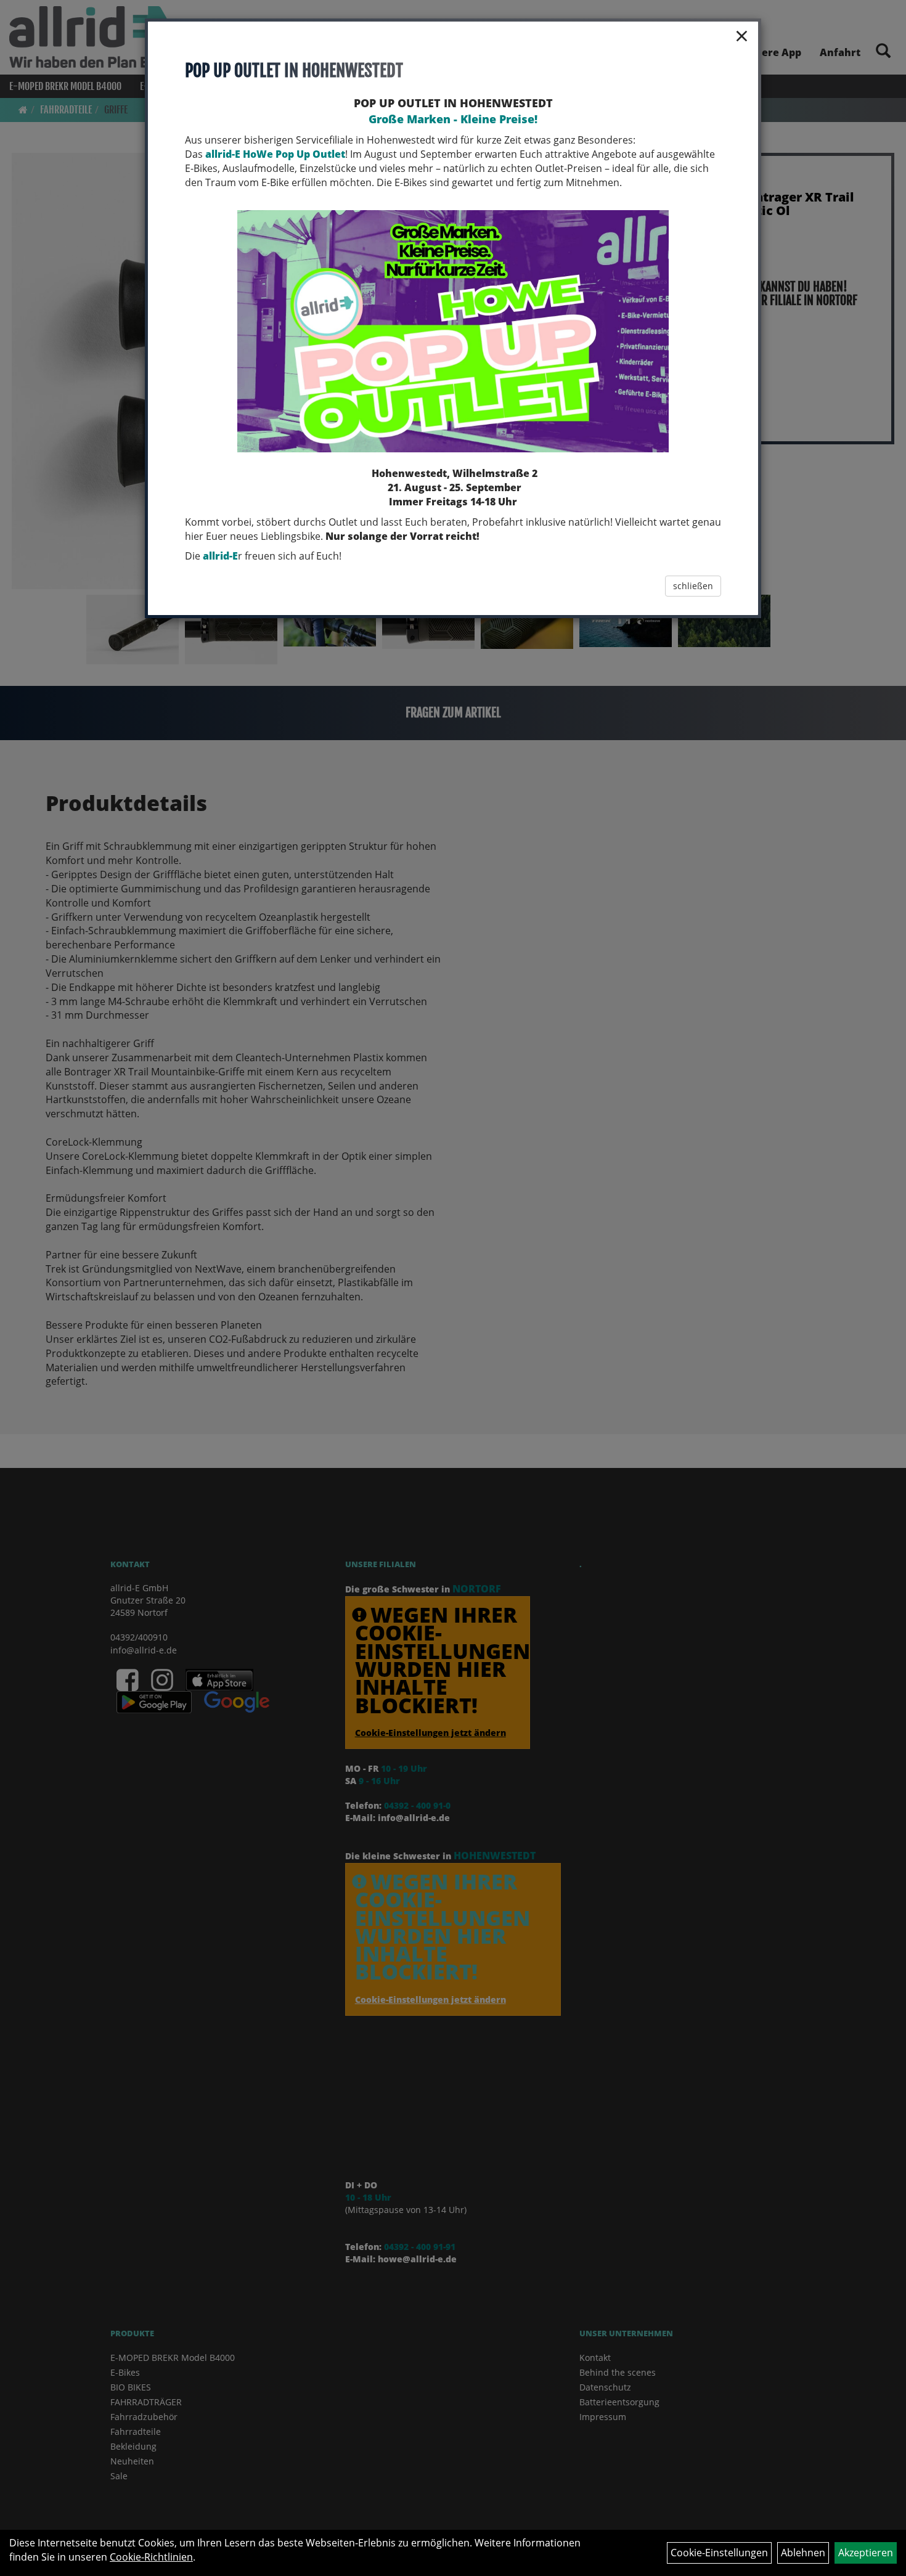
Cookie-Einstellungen (719, 2553)
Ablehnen (803, 2553)
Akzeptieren (866, 2553)
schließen (693, 586)
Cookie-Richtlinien (151, 2557)
